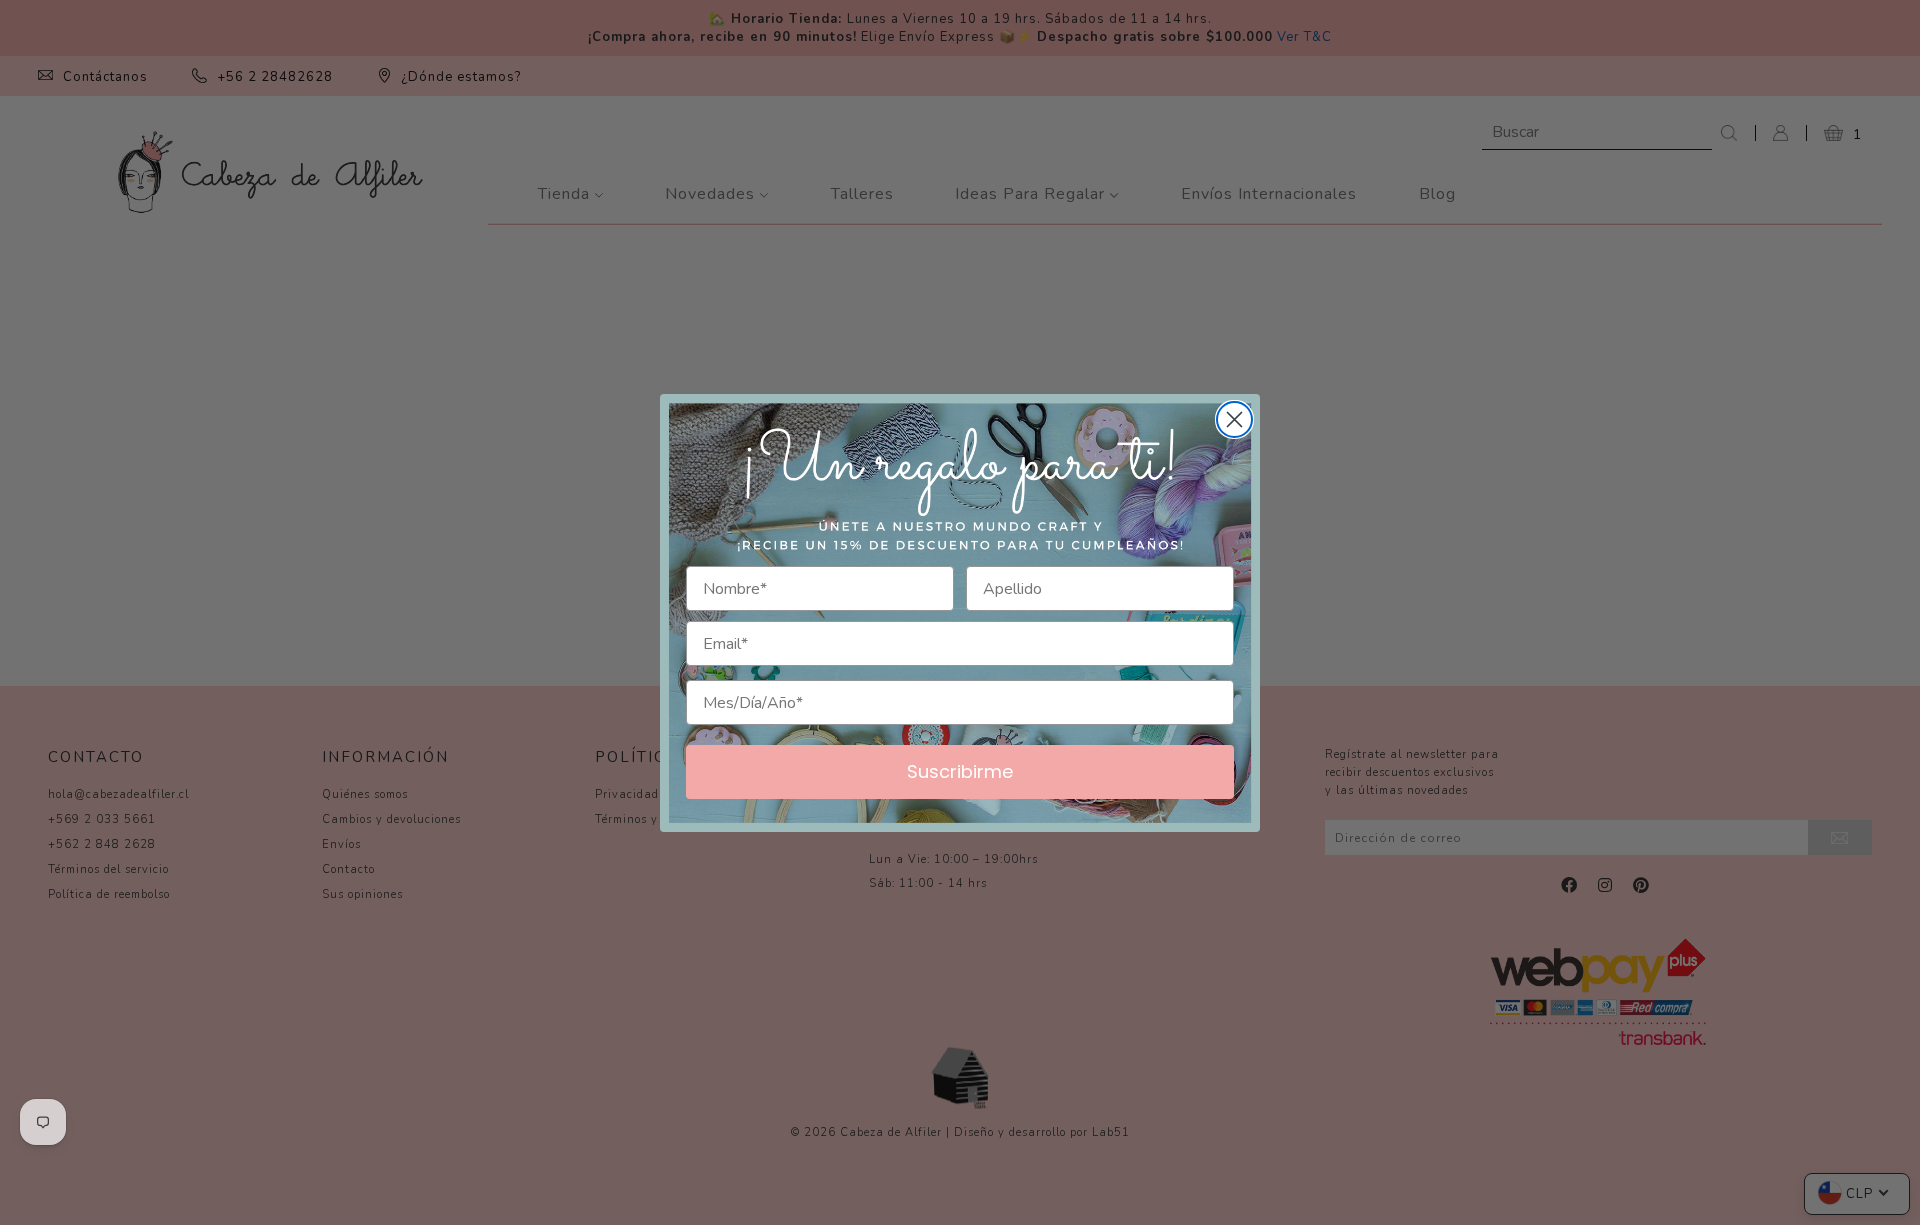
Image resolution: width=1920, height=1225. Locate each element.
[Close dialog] (1234, 419)
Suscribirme (960, 771)
